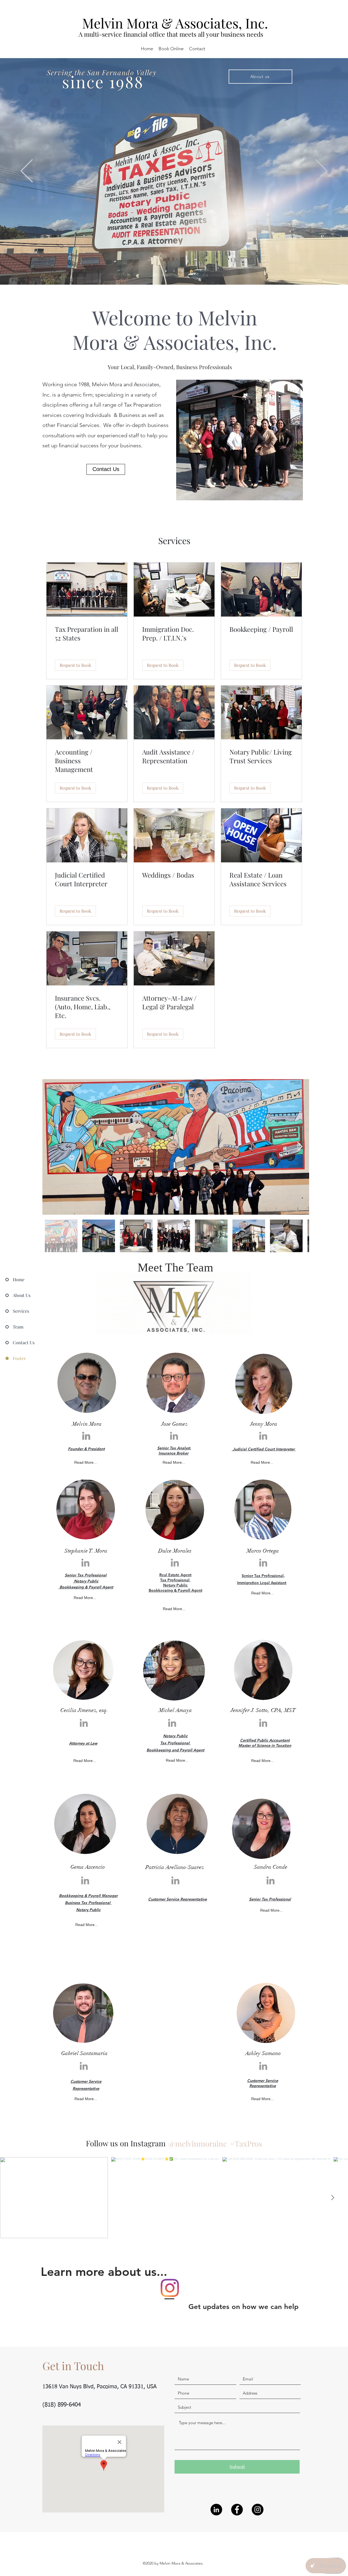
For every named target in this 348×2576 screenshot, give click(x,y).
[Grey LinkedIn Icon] (86, 1436)
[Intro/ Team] (174, 271)
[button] (75, 665)
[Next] (321, 171)
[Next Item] (300, 1147)
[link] (87, 634)
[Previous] (27, 171)
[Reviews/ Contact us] (182, 271)
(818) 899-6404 (62, 2405)
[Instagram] (258, 2510)
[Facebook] (237, 2510)
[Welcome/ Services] (166, 271)
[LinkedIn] (216, 2510)
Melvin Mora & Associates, (164, 23)
